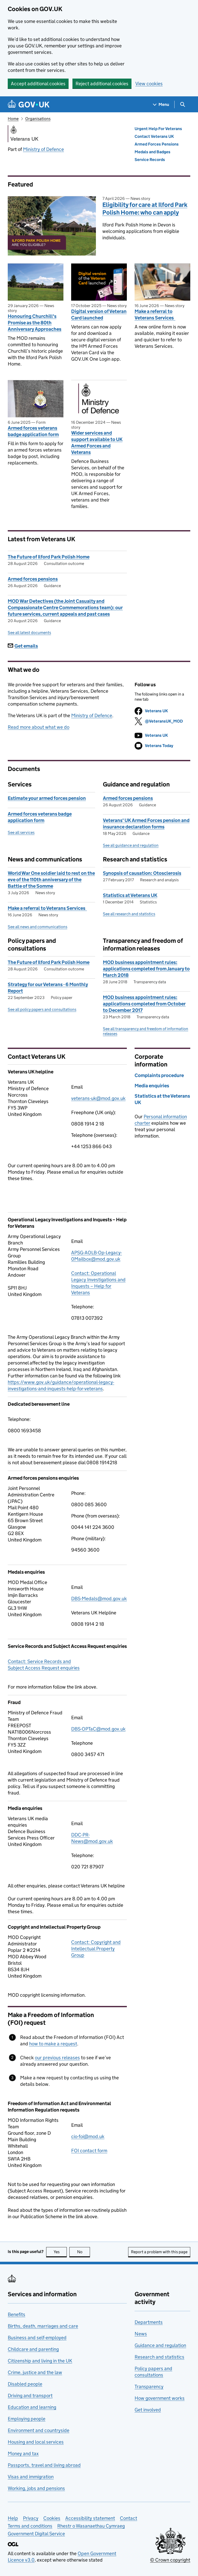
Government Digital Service (36, 2534)
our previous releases (57, 2058)
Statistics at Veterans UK (130, 895)
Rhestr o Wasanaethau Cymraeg (91, 2526)
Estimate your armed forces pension (47, 798)
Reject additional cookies (102, 84)
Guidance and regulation (160, 2345)
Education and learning (32, 2407)
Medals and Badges (152, 152)
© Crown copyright (170, 2560)
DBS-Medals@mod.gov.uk (99, 1599)
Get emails (26, 646)
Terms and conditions (30, 2526)
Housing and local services (36, 2442)
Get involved (148, 2410)
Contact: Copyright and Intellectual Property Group (96, 1949)
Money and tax (23, 2454)
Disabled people (25, 2384)
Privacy (31, 2518)
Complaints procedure (159, 1075)
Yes (60, 2252)
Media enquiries (152, 1086)
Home (13, 119)
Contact (129, 2518)
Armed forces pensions (33, 579)
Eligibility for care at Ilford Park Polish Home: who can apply (145, 209)
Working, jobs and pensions (36, 2488)
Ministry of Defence (43, 149)
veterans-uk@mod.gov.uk (98, 1098)
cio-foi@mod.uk (88, 2136)
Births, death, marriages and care (43, 2326)
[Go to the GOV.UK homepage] (29, 104)
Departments (149, 2322)
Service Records (150, 160)
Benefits (16, 2314)
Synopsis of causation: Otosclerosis (142, 873)
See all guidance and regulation (131, 845)
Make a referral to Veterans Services (155, 315)
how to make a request (53, 2044)
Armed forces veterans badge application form (33, 431)
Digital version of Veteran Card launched (99, 315)
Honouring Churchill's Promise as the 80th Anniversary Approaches (35, 323)
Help (13, 2518)
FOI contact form (89, 2151)
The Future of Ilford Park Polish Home (49, 557)
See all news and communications (38, 927)
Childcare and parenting (33, 2349)
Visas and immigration (31, 2477)
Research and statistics (159, 2357)
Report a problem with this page (159, 2252)
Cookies (52, 2518)
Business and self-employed (37, 2338)
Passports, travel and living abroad (44, 2465)
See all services (21, 832)
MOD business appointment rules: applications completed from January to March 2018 (146, 969)
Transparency (149, 2387)
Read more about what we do (39, 727)
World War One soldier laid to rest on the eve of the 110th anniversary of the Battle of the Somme (51, 880)
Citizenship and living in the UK (40, 2361)
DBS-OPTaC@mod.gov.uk (98, 1729)
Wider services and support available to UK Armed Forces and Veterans (97, 443)
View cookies (149, 84)
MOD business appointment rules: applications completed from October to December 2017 (144, 1004)
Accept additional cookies (38, 84)
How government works (160, 2398)
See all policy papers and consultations (42, 1009)
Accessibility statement (90, 2518)
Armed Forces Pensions (157, 144)
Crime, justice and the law (35, 2372)
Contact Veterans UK (154, 136)
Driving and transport (30, 2396)
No (84, 2252)
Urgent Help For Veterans (158, 129)
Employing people (27, 2419)
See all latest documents (29, 633)
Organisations (38, 119)
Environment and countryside (39, 2430)
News (141, 2334)
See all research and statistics (129, 914)
